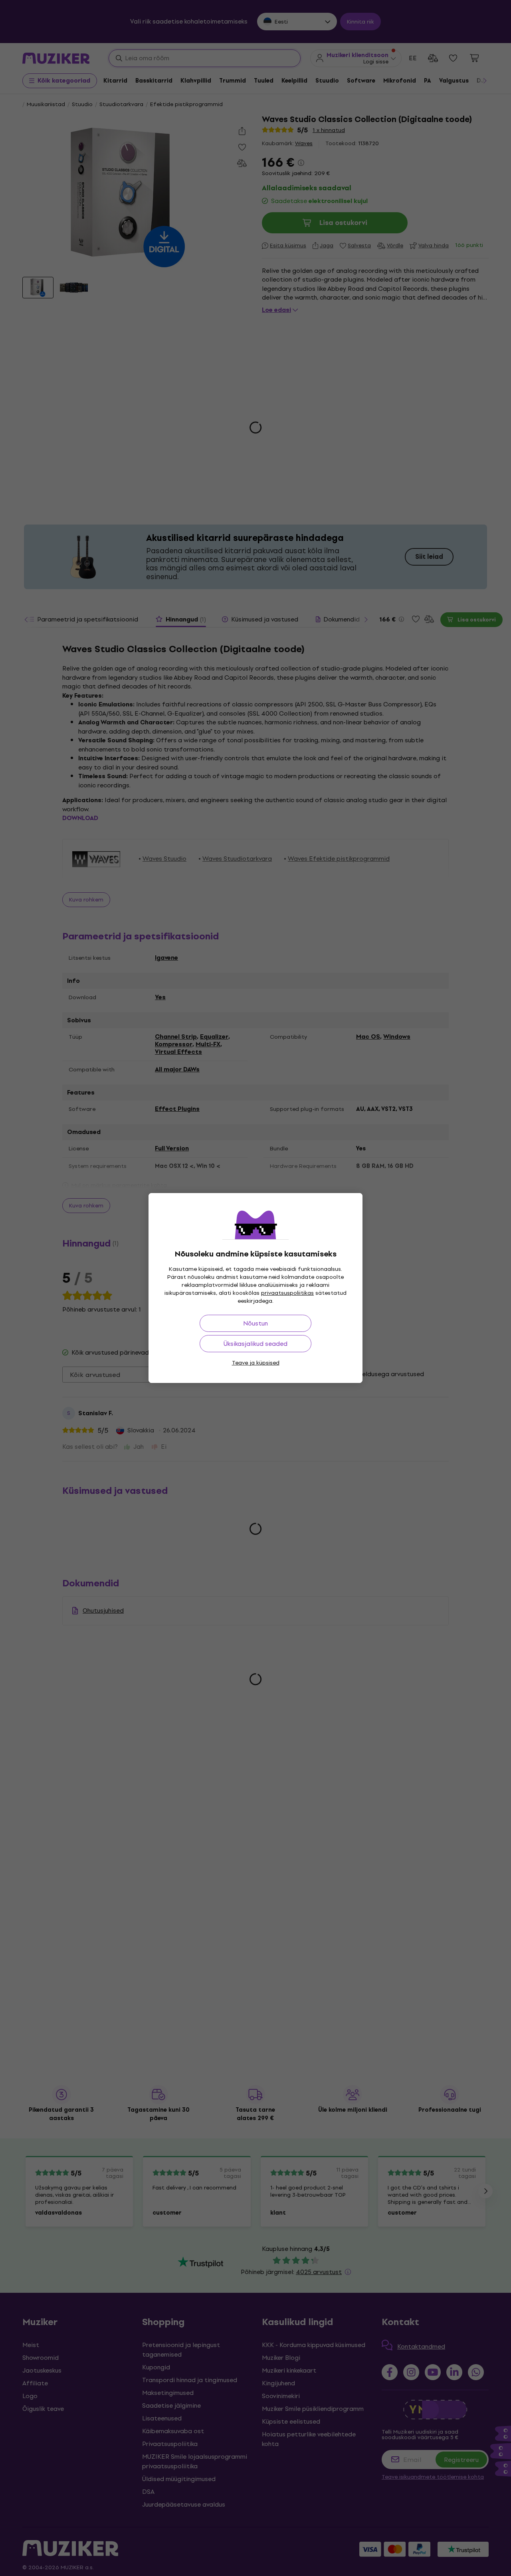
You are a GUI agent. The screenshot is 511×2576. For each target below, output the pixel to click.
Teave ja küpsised (256, 1363)
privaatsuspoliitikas (287, 1293)
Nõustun (255, 1323)
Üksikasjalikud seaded (255, 1344)
